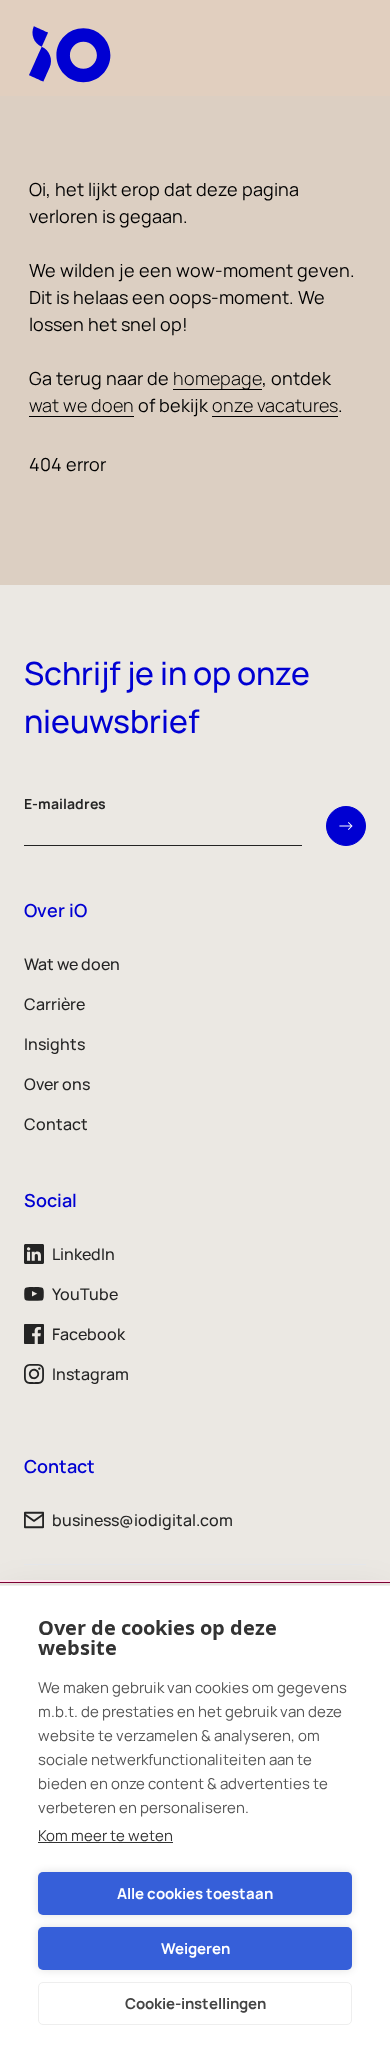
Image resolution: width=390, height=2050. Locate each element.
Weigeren (195, 1948)
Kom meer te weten (105, 1835)
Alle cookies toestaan (195, 1893)
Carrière (54, 1004)
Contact (56, 1124)
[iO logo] (74, 54)
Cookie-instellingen (195, 2003)
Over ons (57, 1084)
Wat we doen (72, 964)
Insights (54, 1044)
